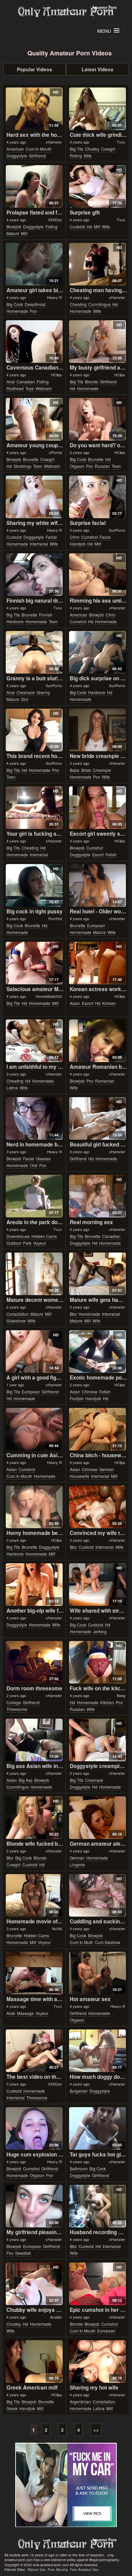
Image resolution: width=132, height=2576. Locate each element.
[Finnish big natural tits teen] (34, 575)
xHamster (54, 142)
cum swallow (107, 1942)
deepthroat (35, 304)
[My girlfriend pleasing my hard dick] (34, 2206)
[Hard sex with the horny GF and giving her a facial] (34, 109)
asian (75, 1003)
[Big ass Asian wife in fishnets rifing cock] (34, 1740)
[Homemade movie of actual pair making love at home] (34, 1895)
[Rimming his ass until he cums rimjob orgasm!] (97, 575)
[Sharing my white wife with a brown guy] (34, 497)
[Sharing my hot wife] (97, 2362)
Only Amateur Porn (66, 12)
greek (12, 2408)
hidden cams (44, 1236)
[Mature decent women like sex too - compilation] (34, 1274)
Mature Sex (37, 2570)
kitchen (107, 1702)
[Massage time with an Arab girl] (34, 1973)
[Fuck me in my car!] (66, 2485)
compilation (18, 1314)
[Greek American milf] (34, 2362)
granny (43, 692)
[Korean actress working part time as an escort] (97, 963)
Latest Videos (97, 69)
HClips (57, 375)
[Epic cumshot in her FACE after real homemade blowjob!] (97, 2284)
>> (96, 2430)
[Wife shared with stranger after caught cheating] (97, 1585)
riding (76, 156)
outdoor (14, 1243)
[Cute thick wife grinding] (97, 109)
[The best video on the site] (34, 2051)
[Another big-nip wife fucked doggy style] (34, 1585)
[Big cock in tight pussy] (34, 885)
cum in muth (81, 1942)
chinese (90, 1392)
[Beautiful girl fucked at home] (97, 1118)
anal (11, 382)
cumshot (90, 537)
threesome (17, 1709)
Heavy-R (54, 297)
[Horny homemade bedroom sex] (34, 1507)
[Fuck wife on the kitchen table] (97, 1662)
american (15, 149)
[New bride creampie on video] (97, 730)
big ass (26, 1780)
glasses (43, 1158)
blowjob (14, 226)
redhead (15, 388)
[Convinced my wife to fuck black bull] (97, 1507)
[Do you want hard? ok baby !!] (97, 419)
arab (11, 2013)
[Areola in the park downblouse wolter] (34, 1196)
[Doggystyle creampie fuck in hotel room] (97, 1740)
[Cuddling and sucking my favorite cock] (97, 1895)
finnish (46, 615)
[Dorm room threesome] (34, 1662)
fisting (51, 226)
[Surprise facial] (97, 497)
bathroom (79, 2168)
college (14, 1702)
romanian (105, 1081)
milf (24, 233)
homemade (17, 311)
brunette (31, 459)
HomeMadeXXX (49, 996)
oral (34, 1165)
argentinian (80, 2402)
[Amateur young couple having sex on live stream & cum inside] (34, 419)
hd (89, 226)
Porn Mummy (58, 2570)
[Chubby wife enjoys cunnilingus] (34, 2284)
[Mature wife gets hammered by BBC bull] (97, 1274)
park (27, 1243)
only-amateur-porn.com (66, 2544)
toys (30, 388)
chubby (92, 149)
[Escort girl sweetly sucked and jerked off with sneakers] (97, 808)
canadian (26, 382)
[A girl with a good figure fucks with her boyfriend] (34, 1352)
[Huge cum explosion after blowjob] (34, 2128)
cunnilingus (100, 304)
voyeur (40, 1243)
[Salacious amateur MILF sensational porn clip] (34, 963)
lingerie (77, 1864)
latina (12, 1088)
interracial (39, 544)
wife (88, 156)
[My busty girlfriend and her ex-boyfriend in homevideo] (97, 342)
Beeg (121, 1695)
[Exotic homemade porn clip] (97, 1352)
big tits (76, 149)
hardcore (15, 621)
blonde (92, 382)
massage (25, 2013)
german (107, 1469)
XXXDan (55, 220)
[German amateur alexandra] (97, 1818)
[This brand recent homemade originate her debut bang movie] (34, 730)
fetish (111, 854)
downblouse (18, 1236)
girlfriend (37, 156)
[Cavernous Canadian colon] (34, 342)
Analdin (56, 2317)
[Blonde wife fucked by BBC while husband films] (34, 1818)
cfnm (75, 537)
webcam (44, 388)
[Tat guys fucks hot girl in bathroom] (97, 2128)
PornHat (55, 918)
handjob (78, 544)
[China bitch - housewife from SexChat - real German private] (97, 1429)
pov (33, 311)
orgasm (77, 466)
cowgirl (108, 149)
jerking (100, 1631)
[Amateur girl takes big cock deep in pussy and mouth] (34, 264)
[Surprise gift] (97, 186)
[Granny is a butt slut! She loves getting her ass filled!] (34, 652)
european (96, 925)
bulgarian (79, 2091)
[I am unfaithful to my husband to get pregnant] (34, 1041)
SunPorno (117, 530)
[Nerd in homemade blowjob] (34, 1118)
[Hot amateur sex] (97, 1973)
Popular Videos (35, 69)
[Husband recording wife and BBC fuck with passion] (97, 2206)
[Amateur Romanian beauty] (97, 1041)
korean (109, 1003)
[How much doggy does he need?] (97, 2051)
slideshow (16, 1321)
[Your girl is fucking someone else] (34, 808)
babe (75, 770)
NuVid (57, 1928)
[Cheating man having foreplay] (97, 264)
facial (51, 537)
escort (98, 854)
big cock (15, 304)
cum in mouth (39, 149)
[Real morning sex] (97, 1196)
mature (13, 233)
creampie (26, 692)
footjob (77, 1398)
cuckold (77, 226)
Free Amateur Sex (84, 2570)
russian (102, 466)
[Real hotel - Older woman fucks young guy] (97, 885)
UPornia (55, 452)
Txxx (121, 142)
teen (38, 466)
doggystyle (17, 156)
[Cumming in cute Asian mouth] (34, 1429)
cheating (78, 304)
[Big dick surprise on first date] (97, 652)
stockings (23, 466)
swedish (23, 2253)
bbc (73, 1314)
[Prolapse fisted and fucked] (34, 186)
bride (86, 770)
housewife (80, 1476)
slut (25, 699)
